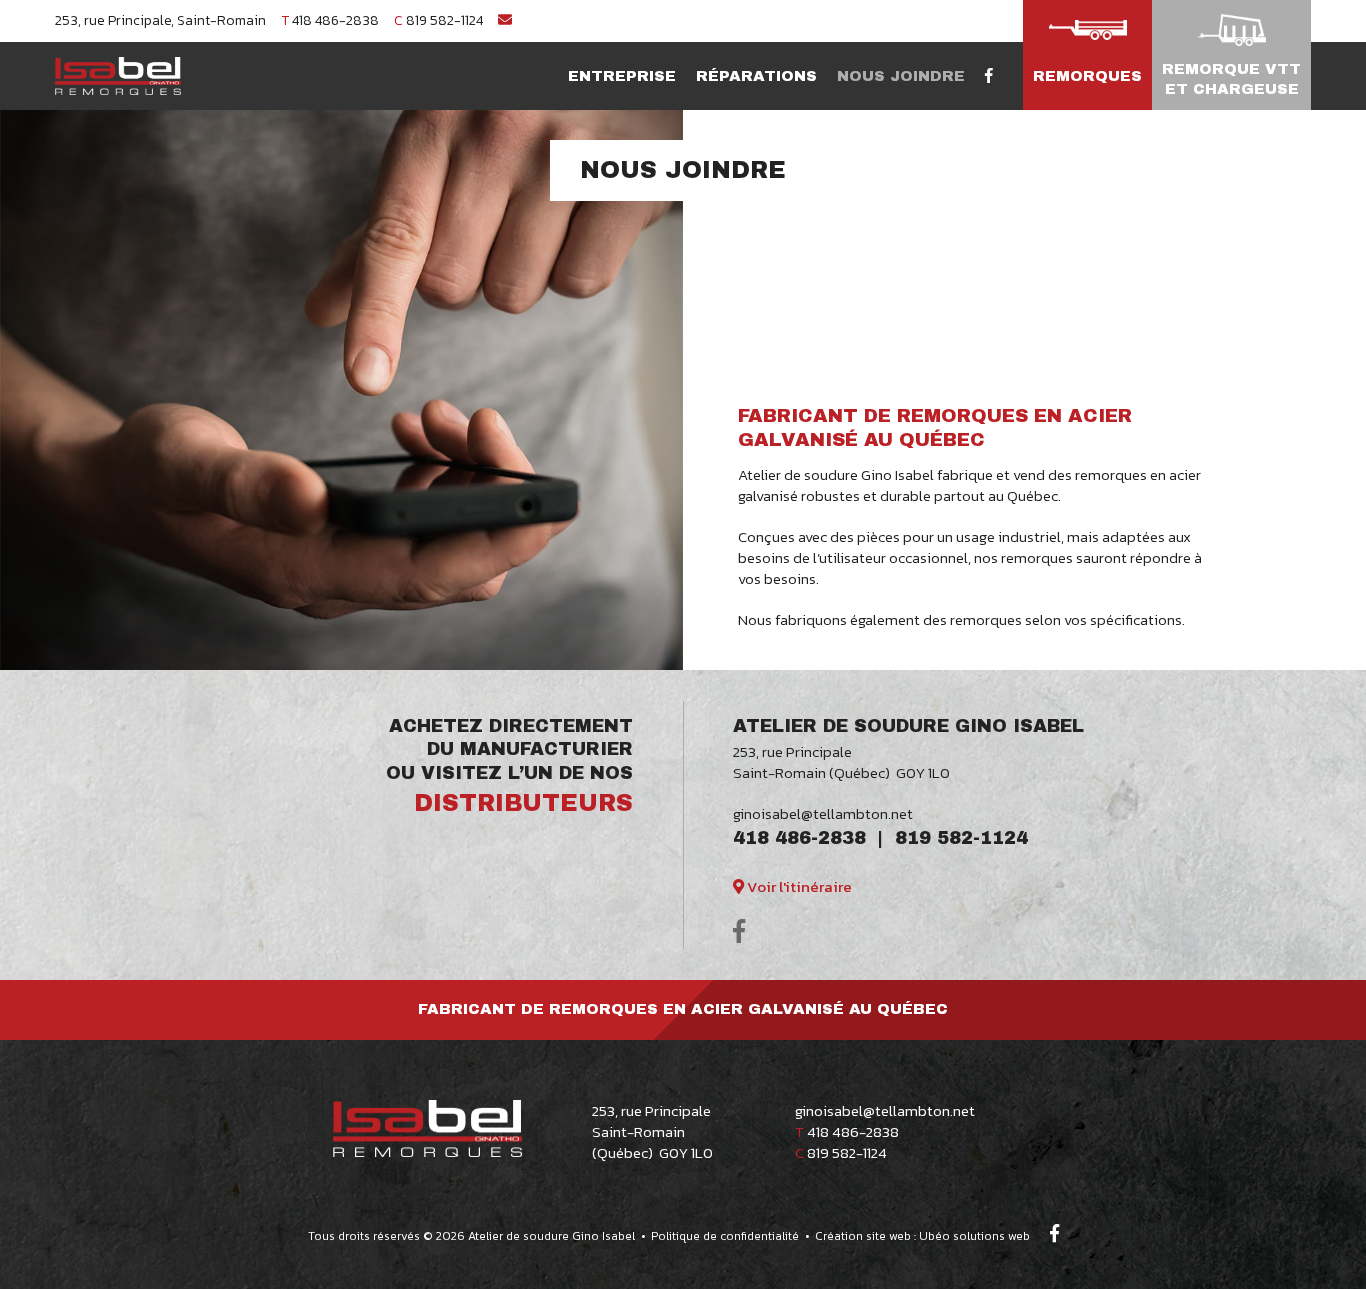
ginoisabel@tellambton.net (823, 813)
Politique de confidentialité (725, 1236)
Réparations (756, 76)
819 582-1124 (438, 20)
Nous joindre (901, 76)
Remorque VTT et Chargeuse (1231, 79)
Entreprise (622, 76)
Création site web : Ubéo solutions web (922, 1236)
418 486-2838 (330, 20)
